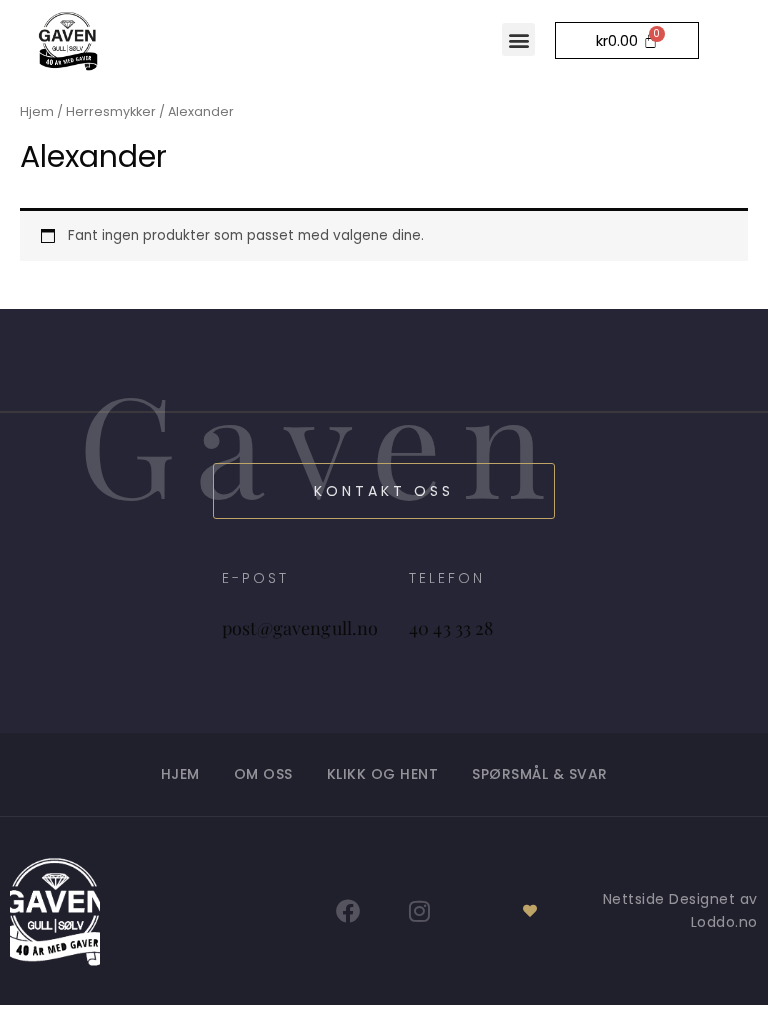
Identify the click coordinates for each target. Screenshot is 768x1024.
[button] (518, 39)
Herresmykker (111, 111)
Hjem (37, 111)
